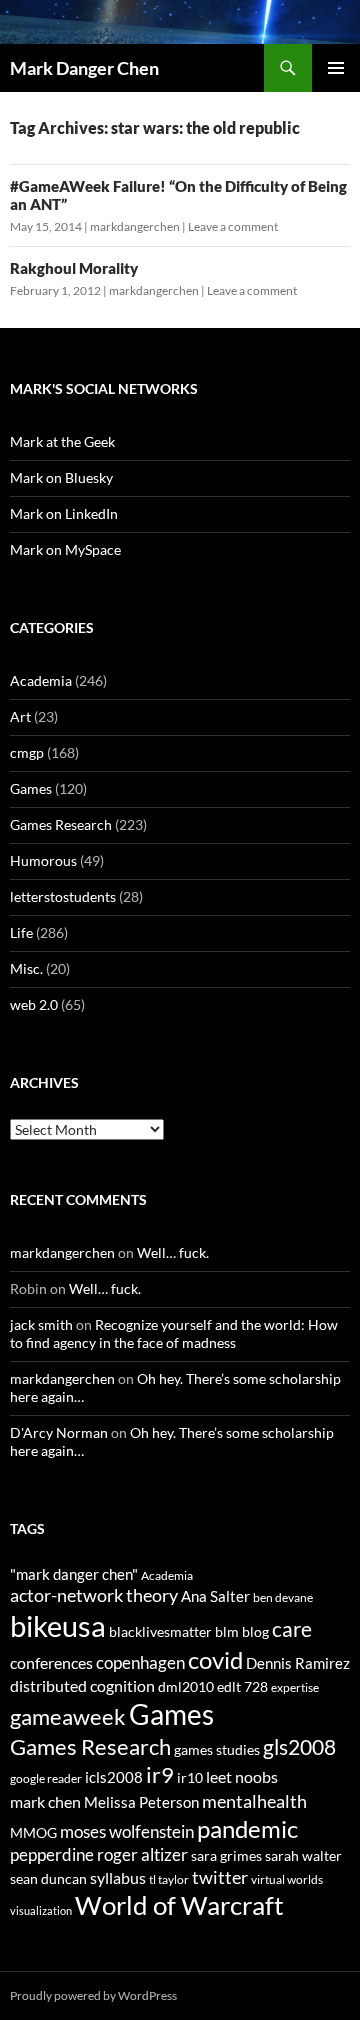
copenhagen (140, 1662)
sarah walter (303, 1855)
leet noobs (242, 1776)
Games (31, 788)
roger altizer (142, 1854)
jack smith (41, 1324)
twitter (220, 1877)
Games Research (61, 824)
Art (20, 716)
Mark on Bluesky (61, 477)
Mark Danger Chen (84, 68)
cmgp (27, 752)
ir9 (160, 1774)
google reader (46, 1778)
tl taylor (169, 1879)
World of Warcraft (179, 1905)
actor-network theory (94, 1595)
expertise (295, 1687)
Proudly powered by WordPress (93, 1995)
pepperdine (52, 1854)
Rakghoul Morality (74, 268)
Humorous (43, 860)
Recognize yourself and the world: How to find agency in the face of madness (174, 1333)
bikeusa (58, 1625)
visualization (41, 1910)
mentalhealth (254, 1801)
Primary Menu (336, 68)
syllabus (118, 1877)
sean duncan (48, 1878)
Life (21, 932)
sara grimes (226, 1855)
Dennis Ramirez (298, 1663)
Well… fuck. (173, 1252)
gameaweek (68, 1717)
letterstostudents (63, 896)
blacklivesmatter (160, 1631)
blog (255, 1631)
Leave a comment (233, 226)
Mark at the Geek (62, 441)
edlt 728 (242, 1686)
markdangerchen (135, 226)
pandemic (247, 1828)
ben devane (283, 1597)
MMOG (33, 1832)
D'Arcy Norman (59, 1432)
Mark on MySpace (65, 549)
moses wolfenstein (127, 1831)
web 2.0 (34, 1004)
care (292, 1628)
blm (227, 1631)
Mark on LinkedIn (64, 513)
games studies (217, 1749)
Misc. (26, 968)
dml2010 (186, 1686)
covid (215, 1660)
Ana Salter (215, 1596)
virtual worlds (287, 1879)
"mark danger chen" (74, 1574)
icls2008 (114, 1777)
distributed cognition (82, 1685)
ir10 (190, 1777)
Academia (41, 680)
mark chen (45, 1801)
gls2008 (299, 1746)
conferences (51, 1662)
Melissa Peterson (141, 1802)
